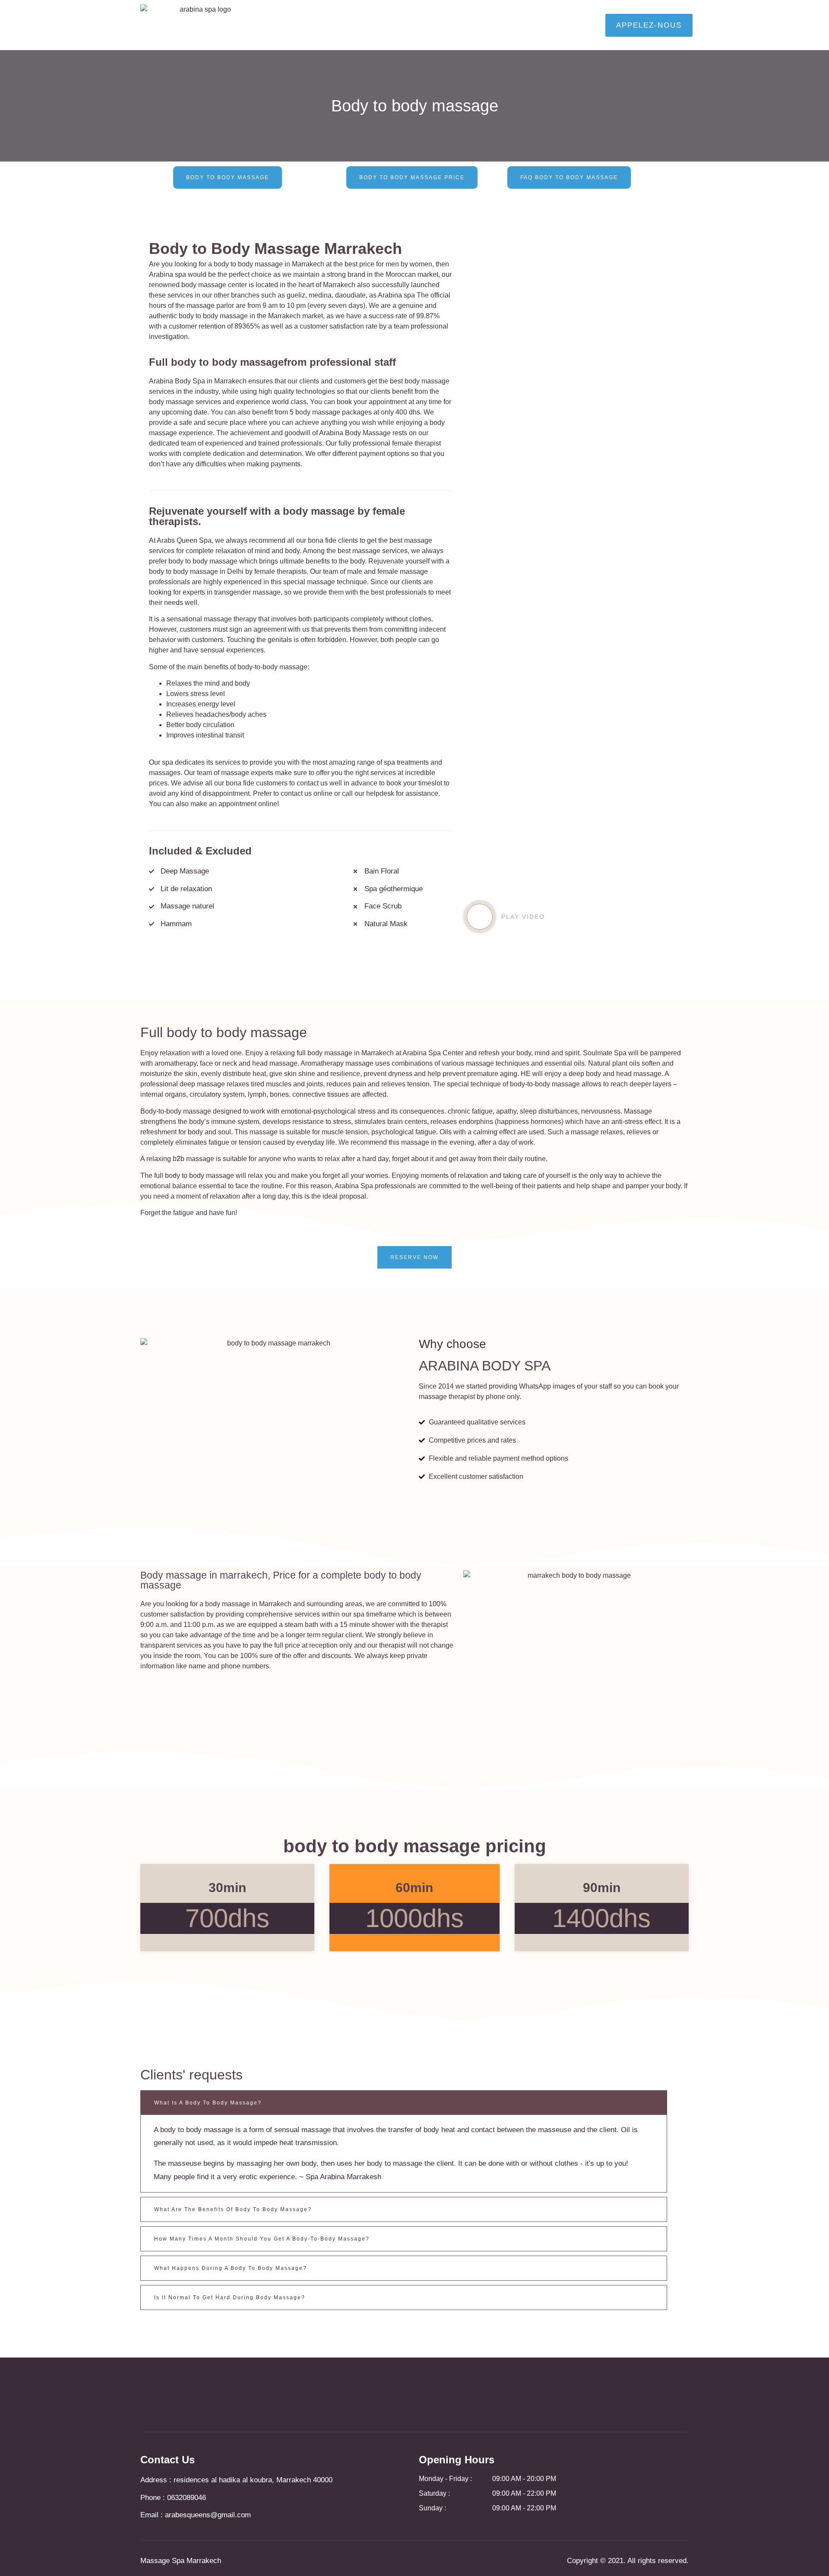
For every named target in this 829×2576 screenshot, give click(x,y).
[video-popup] (480, 917)
